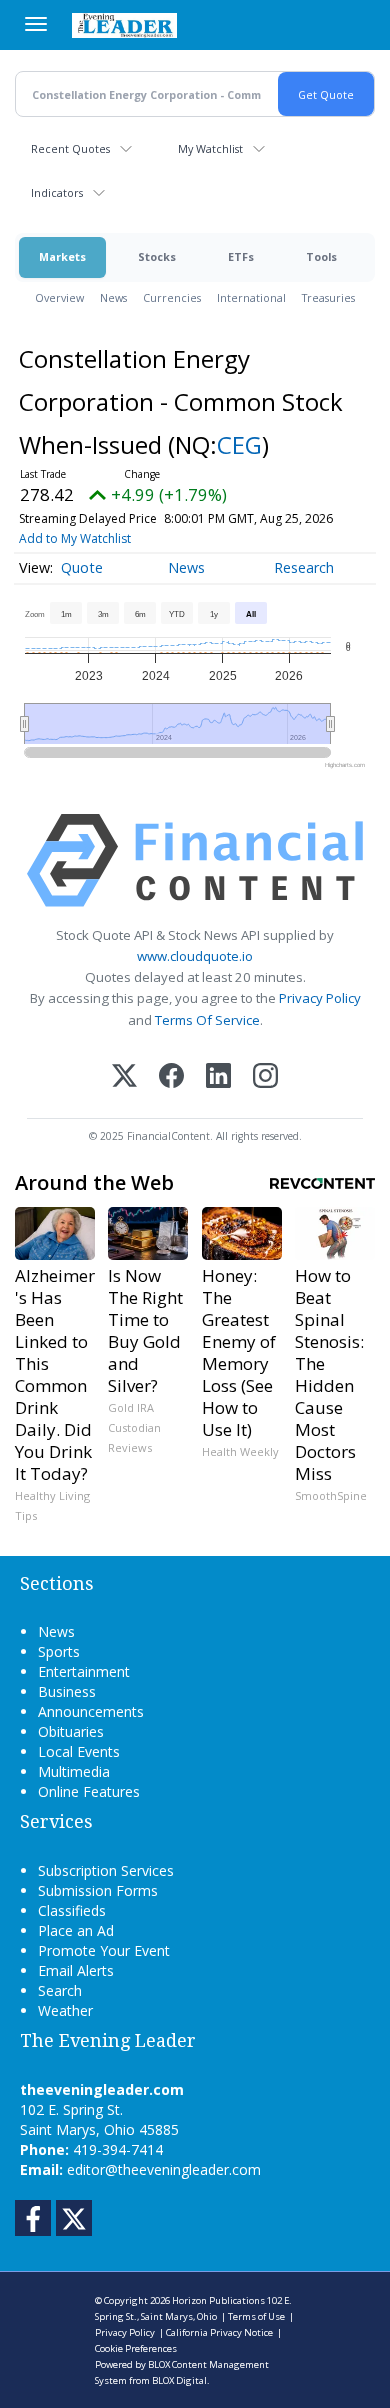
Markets (62, 256)
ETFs (241, 256)
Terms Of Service (207, 1020)
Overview (59, 297)
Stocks (157, 256)
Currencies (172, 297)
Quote (82, 567)
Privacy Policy (320, 998)
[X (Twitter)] (124, 1077)
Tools (321, 256)
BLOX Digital (179, 2380)
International (251, 297)
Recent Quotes (70, 148)
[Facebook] (171, 1077)
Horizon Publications (218, 2300)
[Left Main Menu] (36, 24)
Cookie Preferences (136, 2348)
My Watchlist (210, 148)
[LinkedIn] (218, 1077)
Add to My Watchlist (75, 538)
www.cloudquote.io (195, 956)
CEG (239, 444)
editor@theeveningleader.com (164, 2169)
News (113, 297)
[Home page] (124, 25)
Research (304, 567)
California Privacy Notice (219, 2332)
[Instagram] (265, 1077)
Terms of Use (256, 2316)
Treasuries (328, 297)
